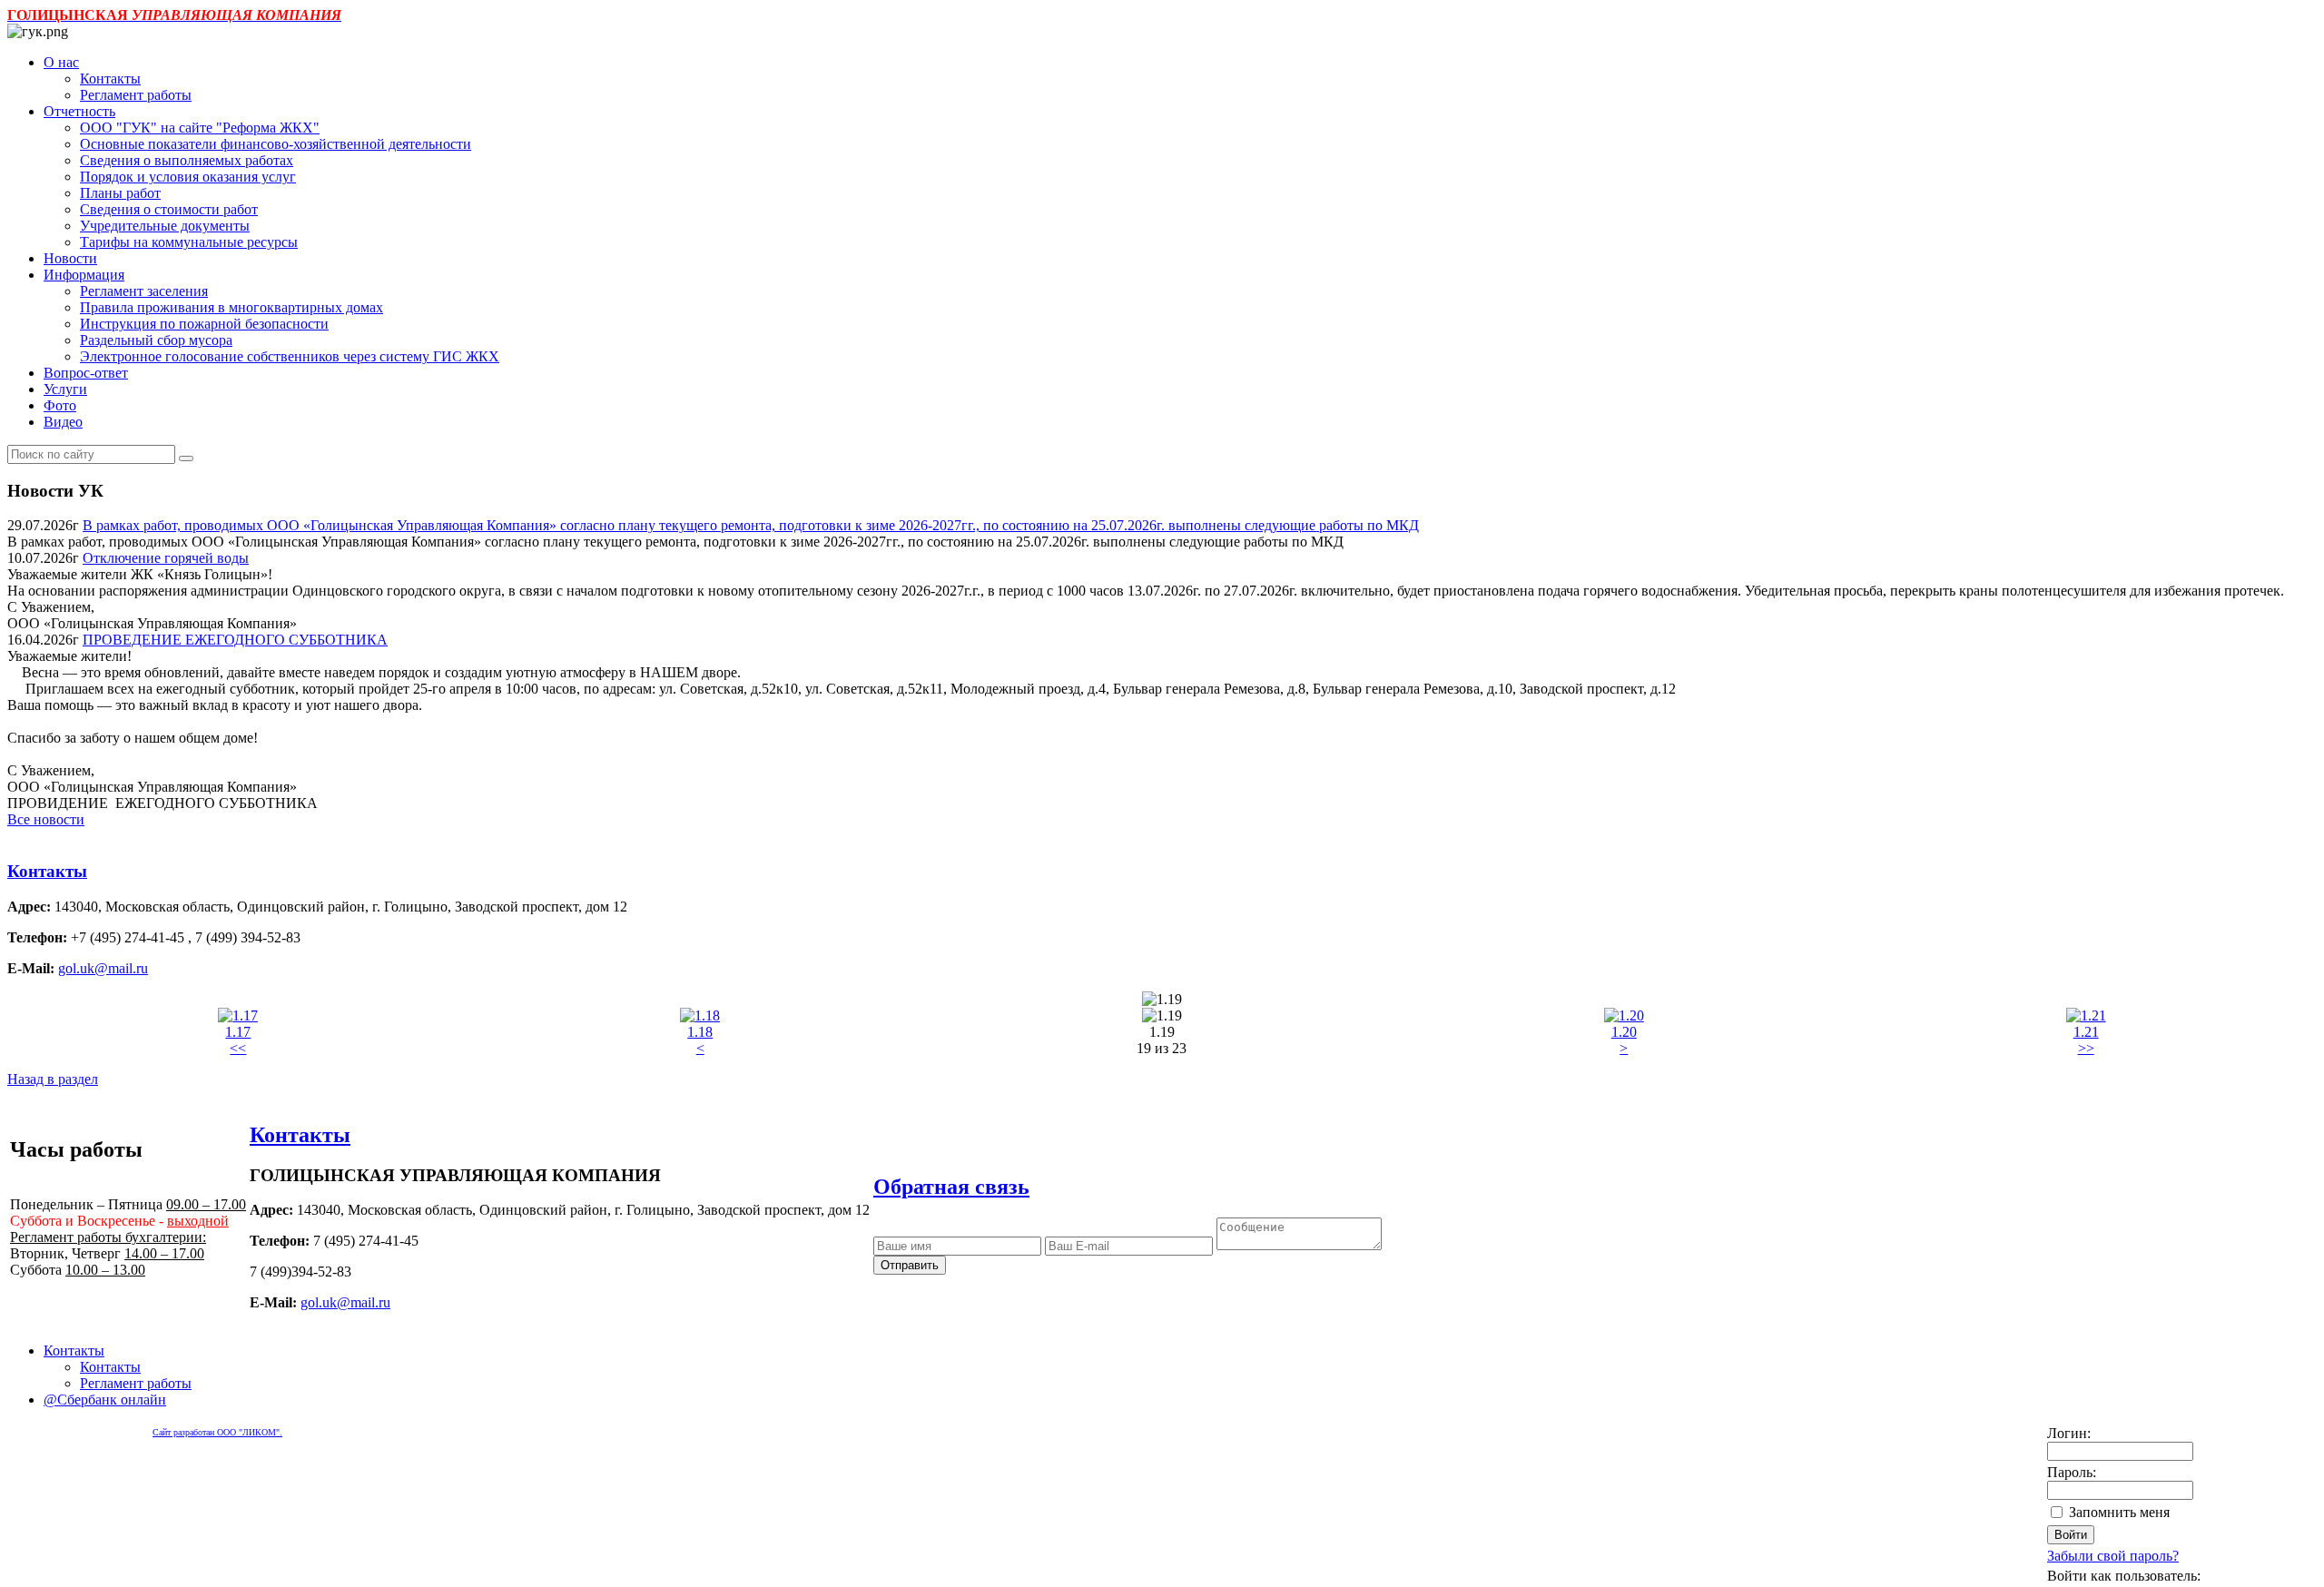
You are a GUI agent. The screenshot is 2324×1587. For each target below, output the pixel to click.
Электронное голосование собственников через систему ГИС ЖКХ (290, 356)
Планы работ (120, 193)
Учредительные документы (165, 226)
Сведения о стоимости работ (169, 209)
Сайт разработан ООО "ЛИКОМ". (217, 1432)
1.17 (238, 1032)
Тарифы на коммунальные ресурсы (189, 242)
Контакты (110, 79)
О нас (61, 62)
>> (2086, 1048)
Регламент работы (136, 95)
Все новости (46, 819)
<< (238, 1048)
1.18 (700, 1032)
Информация (84, 275)
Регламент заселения (144, 291)
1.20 (1624, 1032)
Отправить (910, 1265)
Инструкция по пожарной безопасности (204, 324)
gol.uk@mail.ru (103, 968)
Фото (60, 405)
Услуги (65, 389)
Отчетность (79, 111)
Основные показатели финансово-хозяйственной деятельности (276, 144)
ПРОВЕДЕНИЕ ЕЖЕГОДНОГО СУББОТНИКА (235, 640)
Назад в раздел (53, 1079)
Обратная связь (951, 1187)
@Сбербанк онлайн (105, 1400)
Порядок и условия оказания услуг (188, 177)
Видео (63, 422)
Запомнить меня (2119, 1512)
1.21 (2086, 1032)
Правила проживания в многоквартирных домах (231, 307)
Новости (70, 258)
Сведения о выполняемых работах (187, 160)
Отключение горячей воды (166, 558)
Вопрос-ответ (86, 373)
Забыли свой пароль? (2113, 1556)
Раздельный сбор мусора (156, 340)
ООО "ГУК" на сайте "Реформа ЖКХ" (200, 128)
